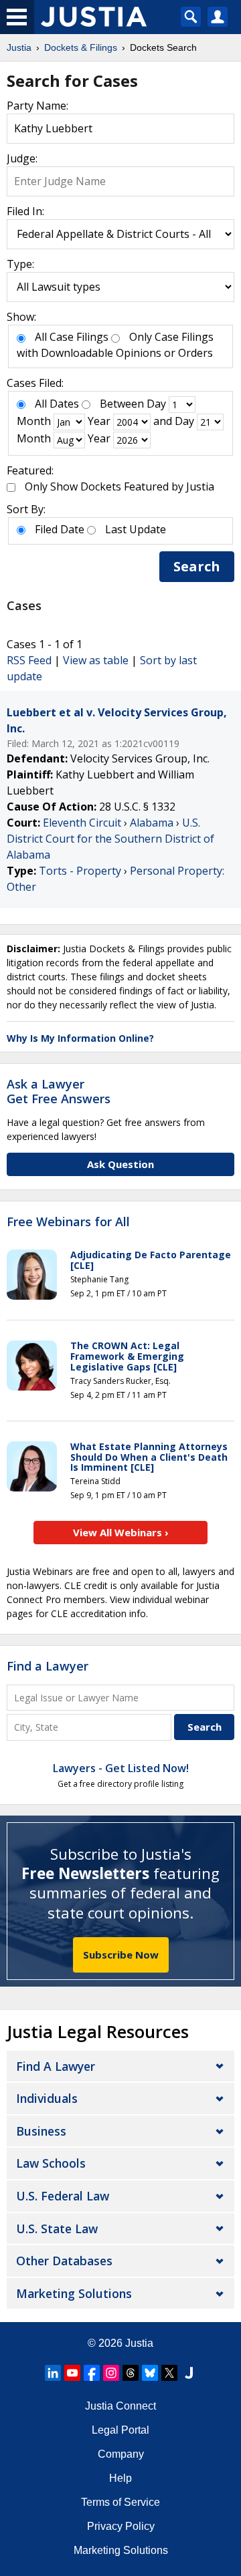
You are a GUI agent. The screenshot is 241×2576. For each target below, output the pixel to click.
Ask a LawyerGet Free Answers (59, 1091)
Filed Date (60, 529)
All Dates (57, 404)
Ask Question (120, 1164)
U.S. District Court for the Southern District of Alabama (110, 839)
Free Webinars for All (68, 1222)
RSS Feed (29, 660)
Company (121, 2454)
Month (34, 421)
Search (197, 566)
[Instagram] (111, 2373)
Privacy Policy (121, 2526)
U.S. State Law (57, 2229)
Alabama (152, 823)
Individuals (47, 2098)
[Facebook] (92, 2373)
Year (99, 421)
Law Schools (51, 2163)
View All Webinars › (121, 1532)
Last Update (136, 529)
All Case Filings (72, 337)
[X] (169, 2373)
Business (41, 2131)
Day (156, 404)
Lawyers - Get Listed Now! (121, 1768)
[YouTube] (72, 2373)
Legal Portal (120, 2430)
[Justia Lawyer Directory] (189, 2373)
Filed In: (25, 211)
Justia (139, 2343)
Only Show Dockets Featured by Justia (119, 486)
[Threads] (131, 2373)
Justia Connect (120, 2406)
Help (120, 2478)
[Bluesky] (150, 2373)
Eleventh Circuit (82, 823)
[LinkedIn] (53, 2373)
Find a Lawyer (48, 1666)
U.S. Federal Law (63, 2196)
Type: (20, 264)
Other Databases (64, 2261)
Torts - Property (80, 871)
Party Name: (37, 106)
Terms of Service (120, 2502)
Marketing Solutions (74, 2293)
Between (122, 404)
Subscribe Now (121, 1955)
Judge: (22, 158)
